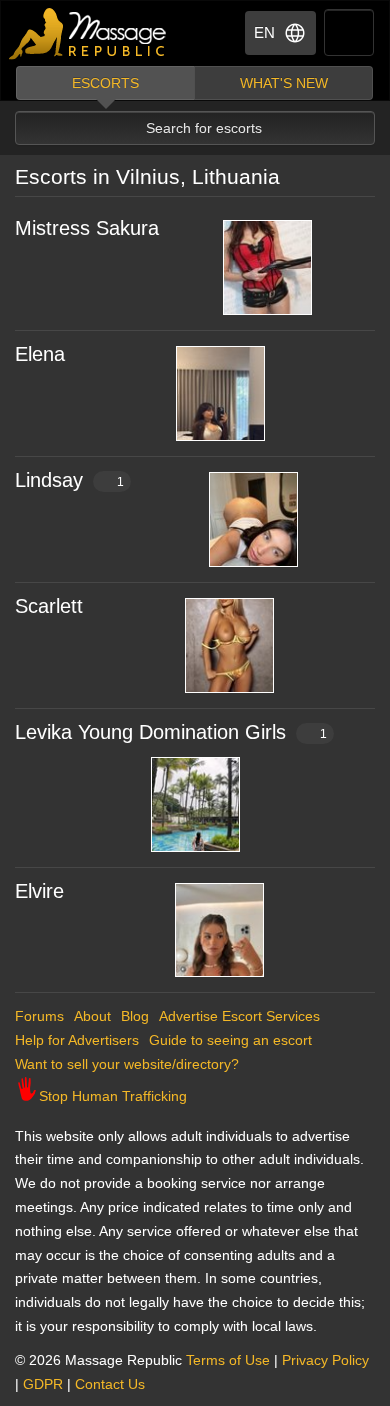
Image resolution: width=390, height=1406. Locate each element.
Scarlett (49, 606)
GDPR (43, 1384)
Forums (39, 1016)
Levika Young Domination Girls (171, 732)
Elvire (39, 891)
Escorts (105, 83)
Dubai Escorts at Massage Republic (88, 33)
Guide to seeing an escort (230, 1040)
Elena (40, 354)
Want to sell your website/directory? (127, 1064)
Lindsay (69, 480)
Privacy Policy (325, 1360)
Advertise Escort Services (239, 1016)
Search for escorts (204, 128)
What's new (284, 83)
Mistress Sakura (87, 228)
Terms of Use (228, 1360)
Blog (135, 1016)
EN (264, 32)
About (92, 1016)
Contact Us (110, 1384)
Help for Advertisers (77, 1040)
